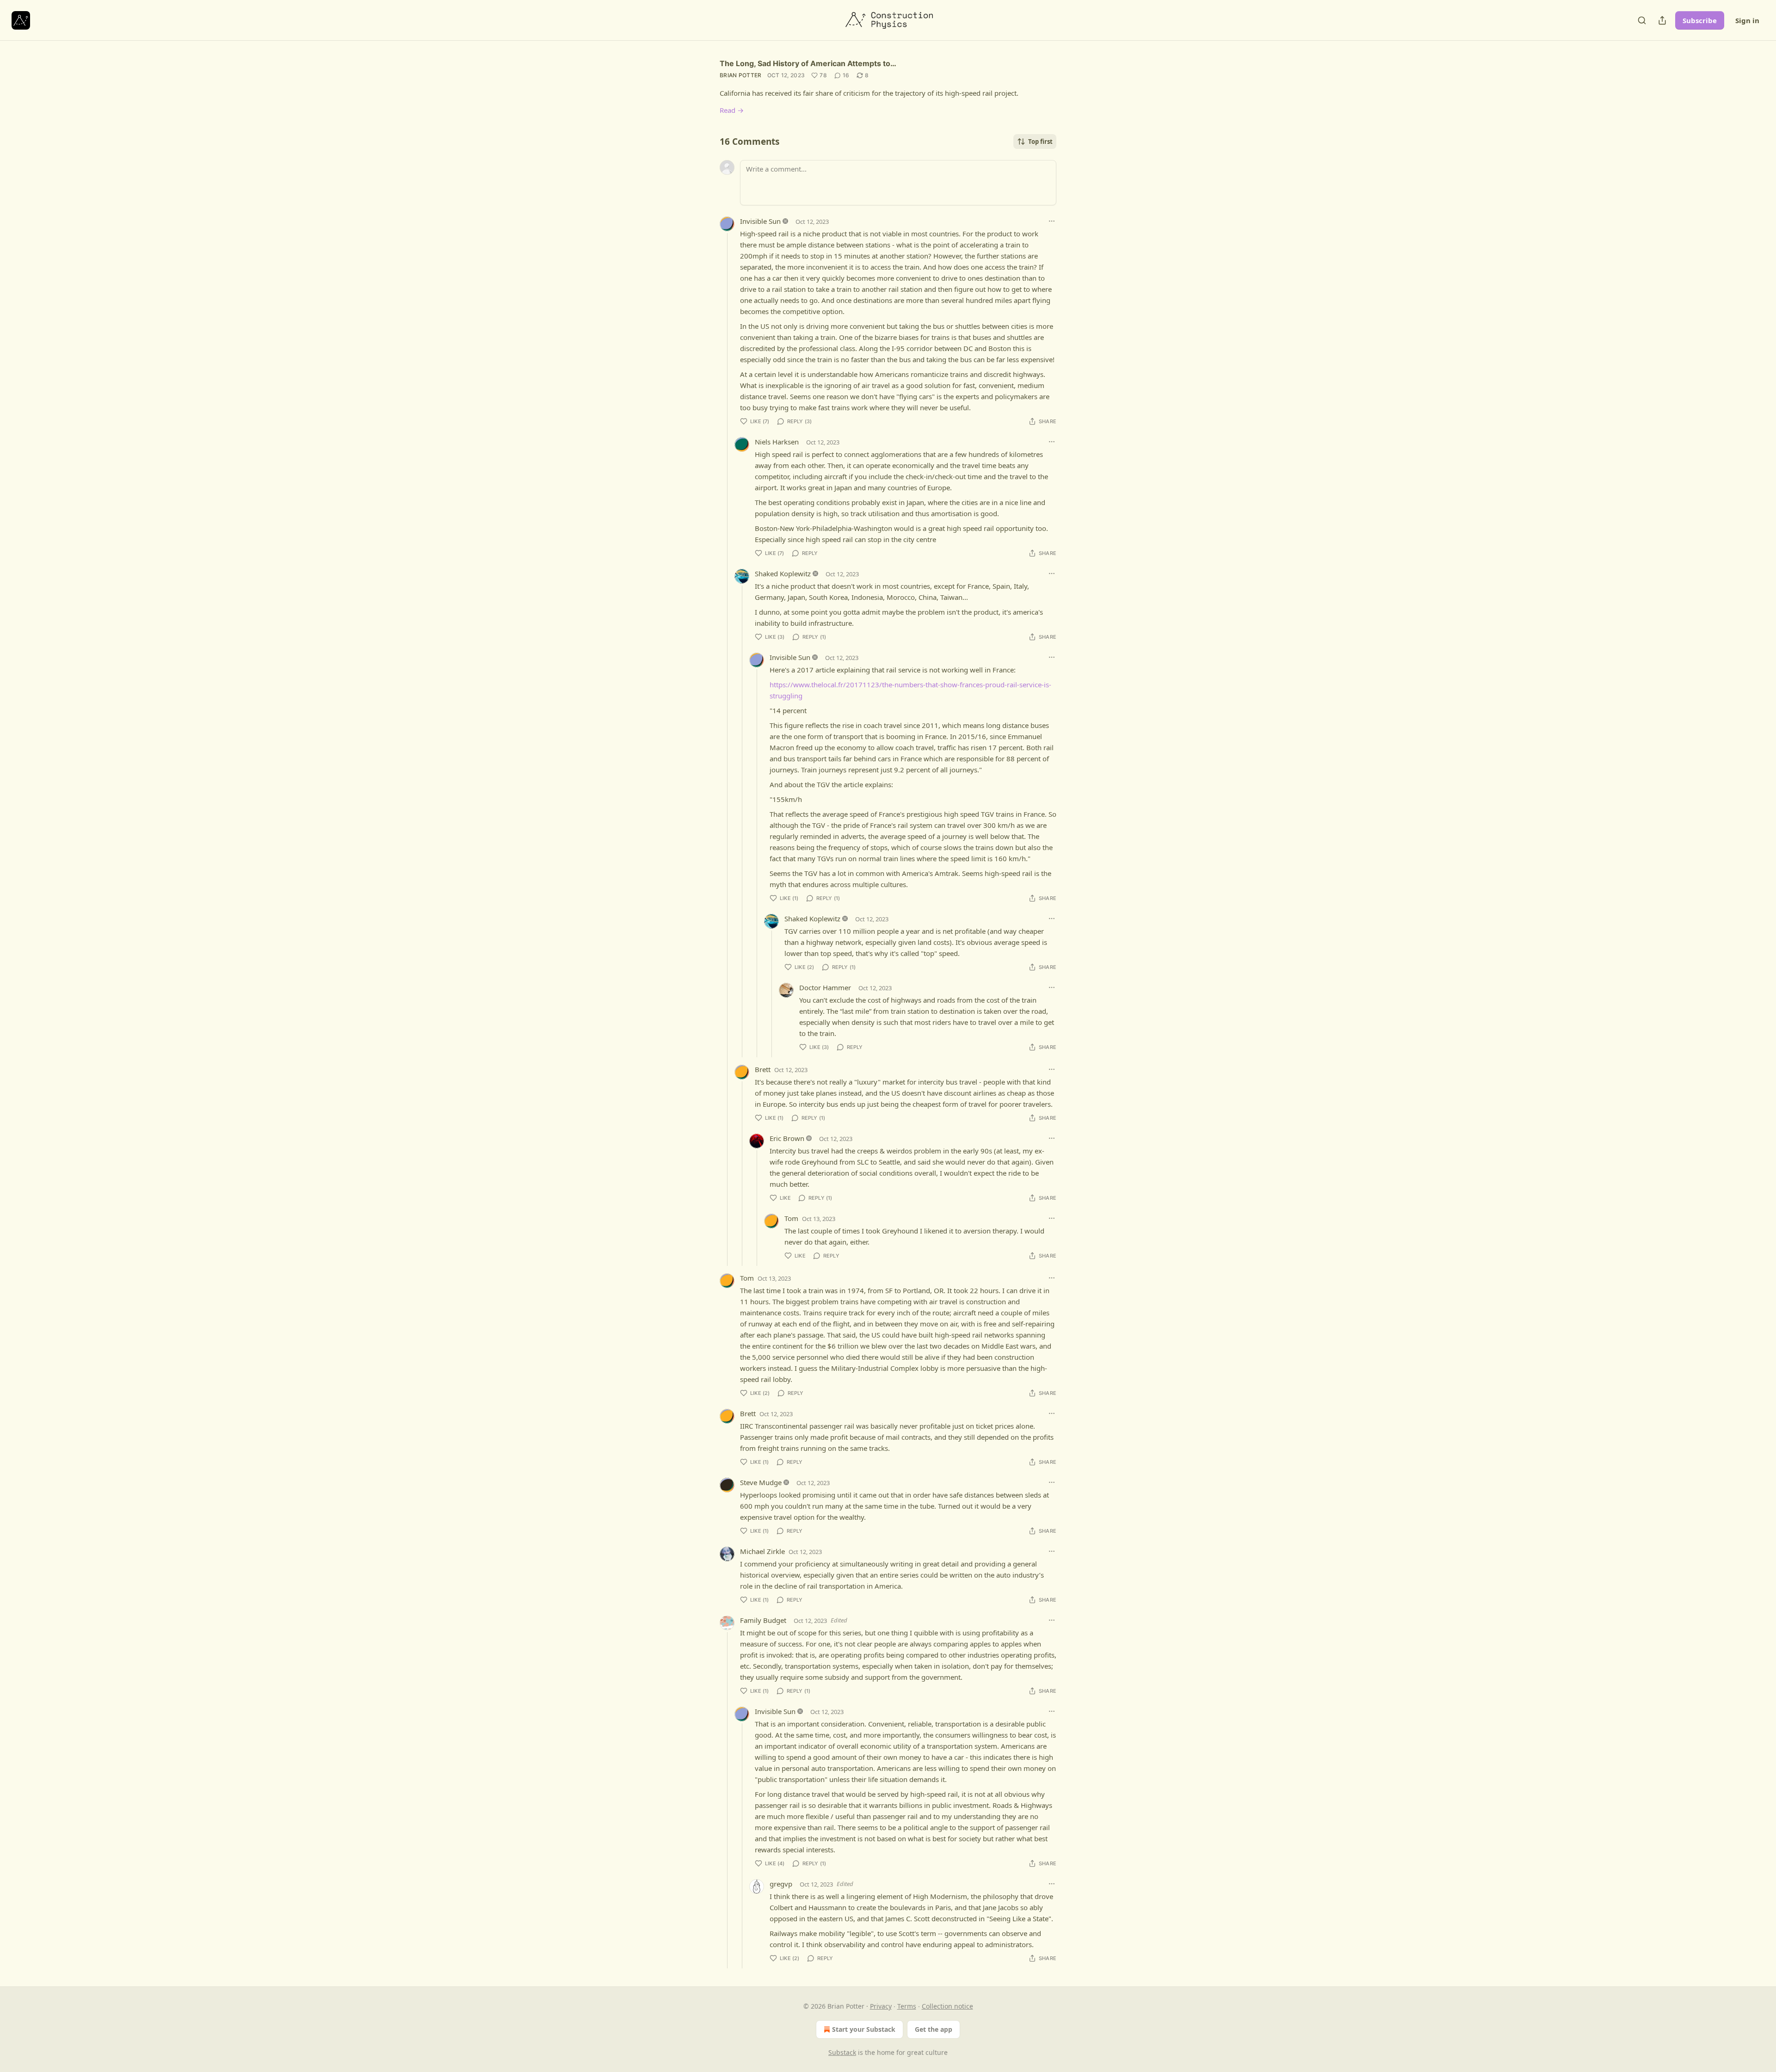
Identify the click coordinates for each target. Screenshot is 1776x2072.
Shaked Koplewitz (783, 573)
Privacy (881, 2006)
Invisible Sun (760, 221)
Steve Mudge (761, 1482)
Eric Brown (787, 1138)
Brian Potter (741, 75)
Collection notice (947, 2006)
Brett (763, 1069)
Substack (842, 2052)
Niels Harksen (777, 442)
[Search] (1642, 20)
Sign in (1747, 20)
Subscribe (1700, 20)
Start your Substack (864, 2029)
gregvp (781, 1884)
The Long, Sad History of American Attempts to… (808, 63)
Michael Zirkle (762, 1551)
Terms (907, 2006)
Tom (791, 1218)
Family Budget (763, 1620)
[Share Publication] (1662, 20)
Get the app (934, 2029)
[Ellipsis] (1052, 221)
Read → (732, 110)
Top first (1040, 142)
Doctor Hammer (825, 987)
